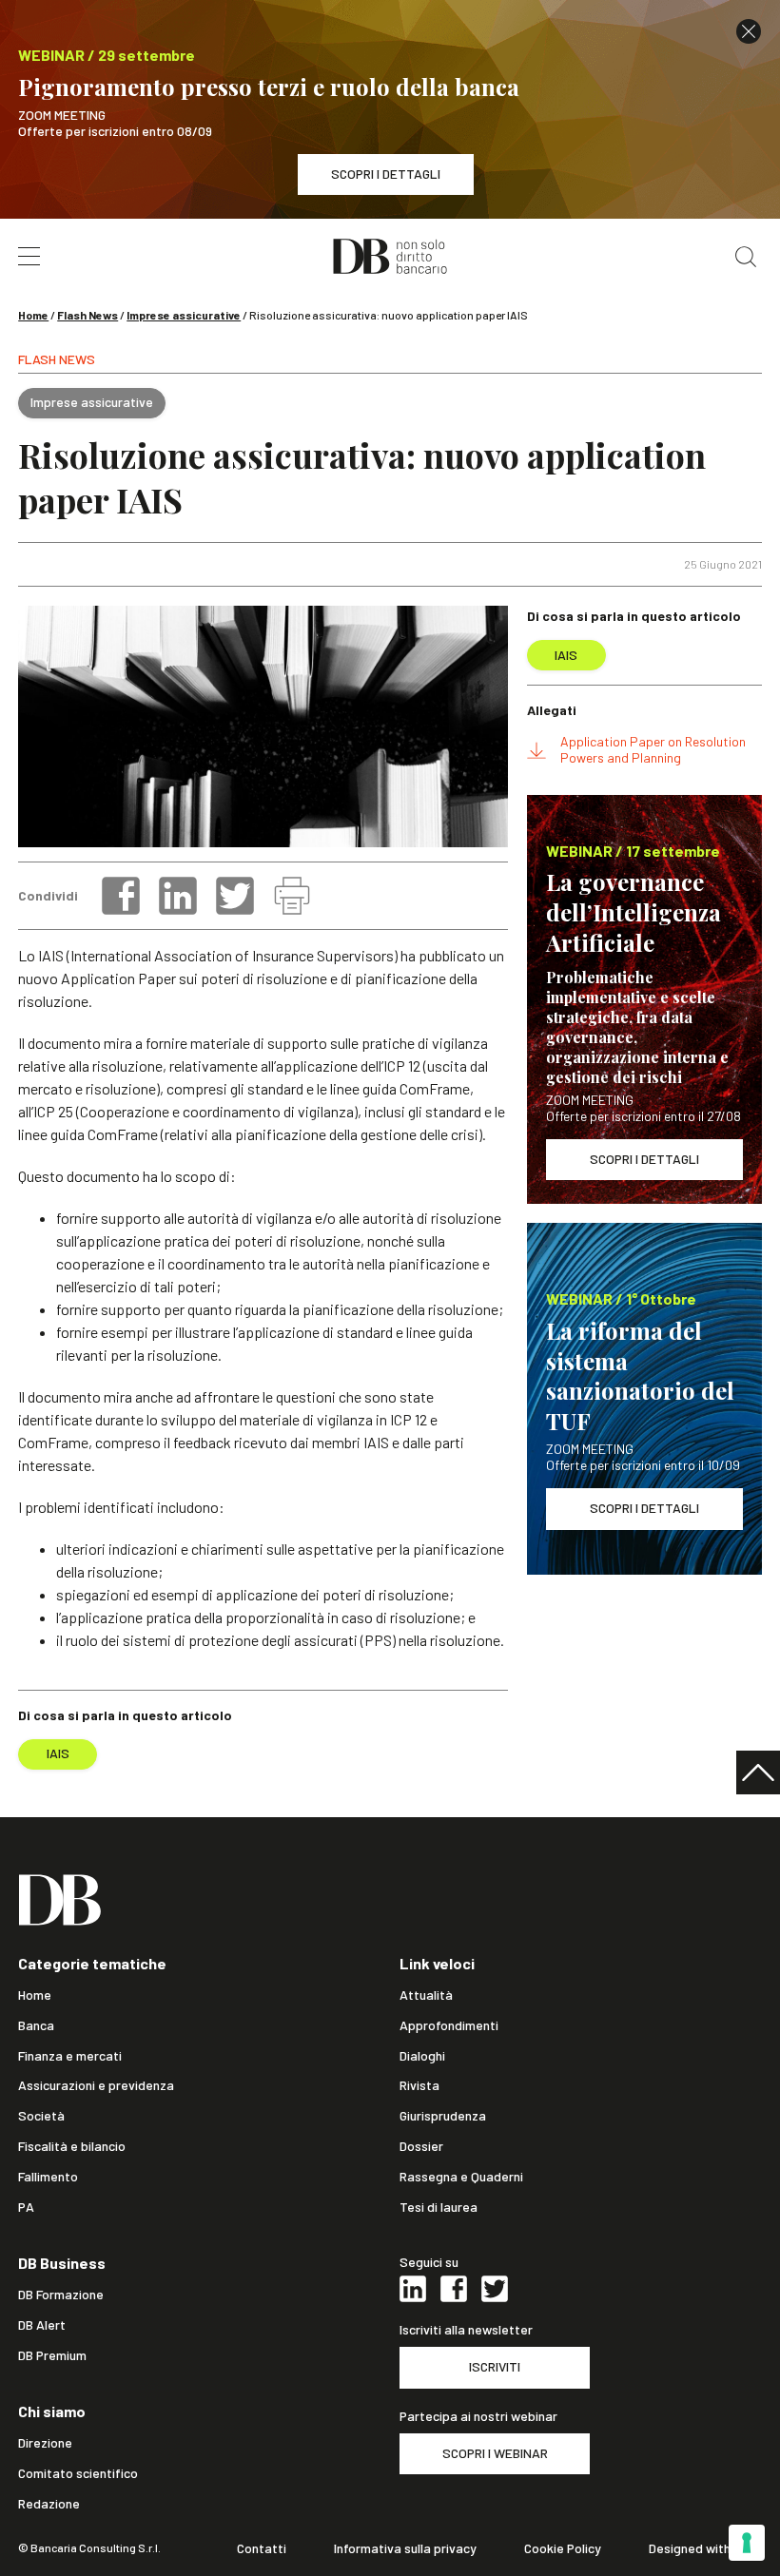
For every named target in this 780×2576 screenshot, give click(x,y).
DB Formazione (61, 2295)
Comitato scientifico (78, 2473)
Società (41, 2116)
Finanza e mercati (70, 2056)
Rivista (419, 2085)
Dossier (421, 2146)
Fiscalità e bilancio (72, 2146)
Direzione (45, 2443)
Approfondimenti (449, 2025)
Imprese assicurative (184, 315)
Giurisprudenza (443, 2116)
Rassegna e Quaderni (461, 2177)
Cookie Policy (563, 2548)
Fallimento (48, 2177)
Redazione (49, 2504)
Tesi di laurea (439, 2207)
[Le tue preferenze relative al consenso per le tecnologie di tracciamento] (747, 2543)
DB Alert (42, 2325)
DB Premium (52, 2355)
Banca (36, 2025)
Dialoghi (422, 2056)
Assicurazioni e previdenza (96, 2085)
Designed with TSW (705, 2548)
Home (33, 315)
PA (26, 2207)
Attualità (426, 1995)
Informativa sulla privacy (405, 2548)
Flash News (88, 315)
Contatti (262, 2548)
